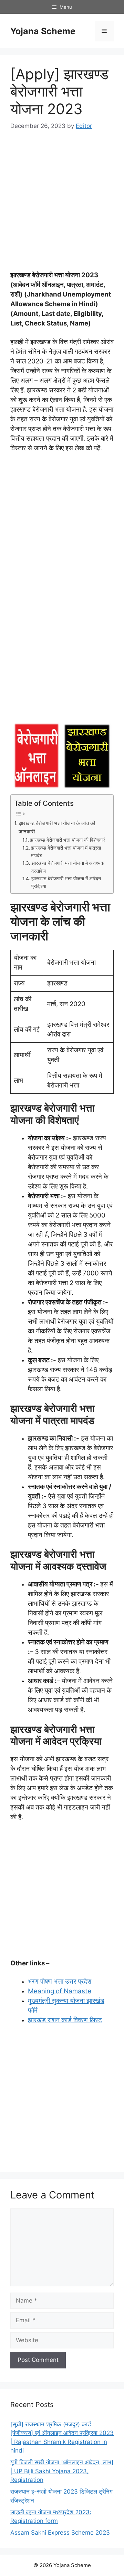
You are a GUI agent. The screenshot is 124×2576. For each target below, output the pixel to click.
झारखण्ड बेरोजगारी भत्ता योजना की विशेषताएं (67, 840)
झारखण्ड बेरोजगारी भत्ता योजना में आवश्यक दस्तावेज (68, 867)
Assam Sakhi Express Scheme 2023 (60, 2533)
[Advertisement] (62, 205)
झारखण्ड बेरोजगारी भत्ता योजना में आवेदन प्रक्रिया (66, 882)
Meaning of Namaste (60, 1991)
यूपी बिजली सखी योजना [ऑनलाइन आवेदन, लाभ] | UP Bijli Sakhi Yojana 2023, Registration (62, 2471)
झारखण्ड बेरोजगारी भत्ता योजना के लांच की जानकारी (57, 828)
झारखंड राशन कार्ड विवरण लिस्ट (65, 2020)
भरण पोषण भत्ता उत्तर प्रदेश (60, 1981)
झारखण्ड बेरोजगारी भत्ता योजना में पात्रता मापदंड (66, 852)
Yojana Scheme (43, 31)
